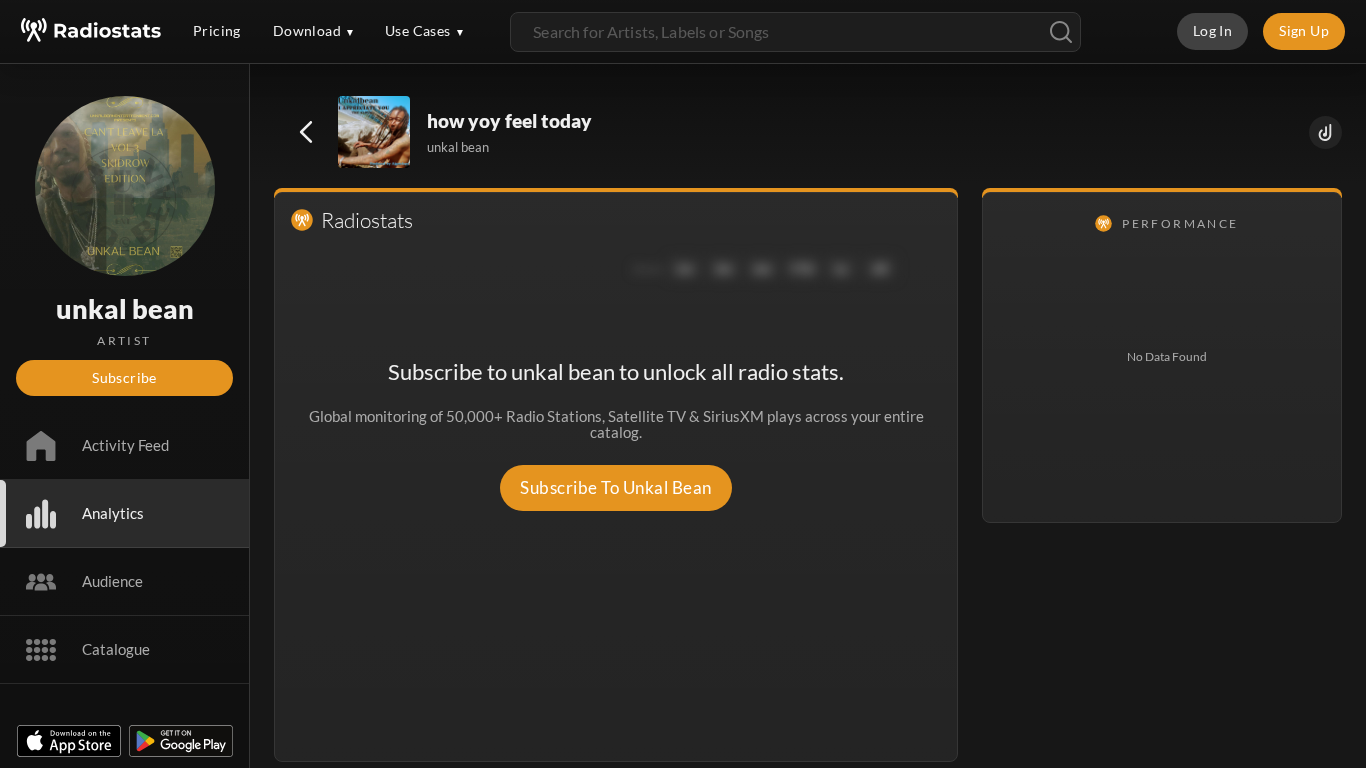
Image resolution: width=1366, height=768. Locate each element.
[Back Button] (306, 132)
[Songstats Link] (1325, 132)
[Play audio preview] (375, 133)
